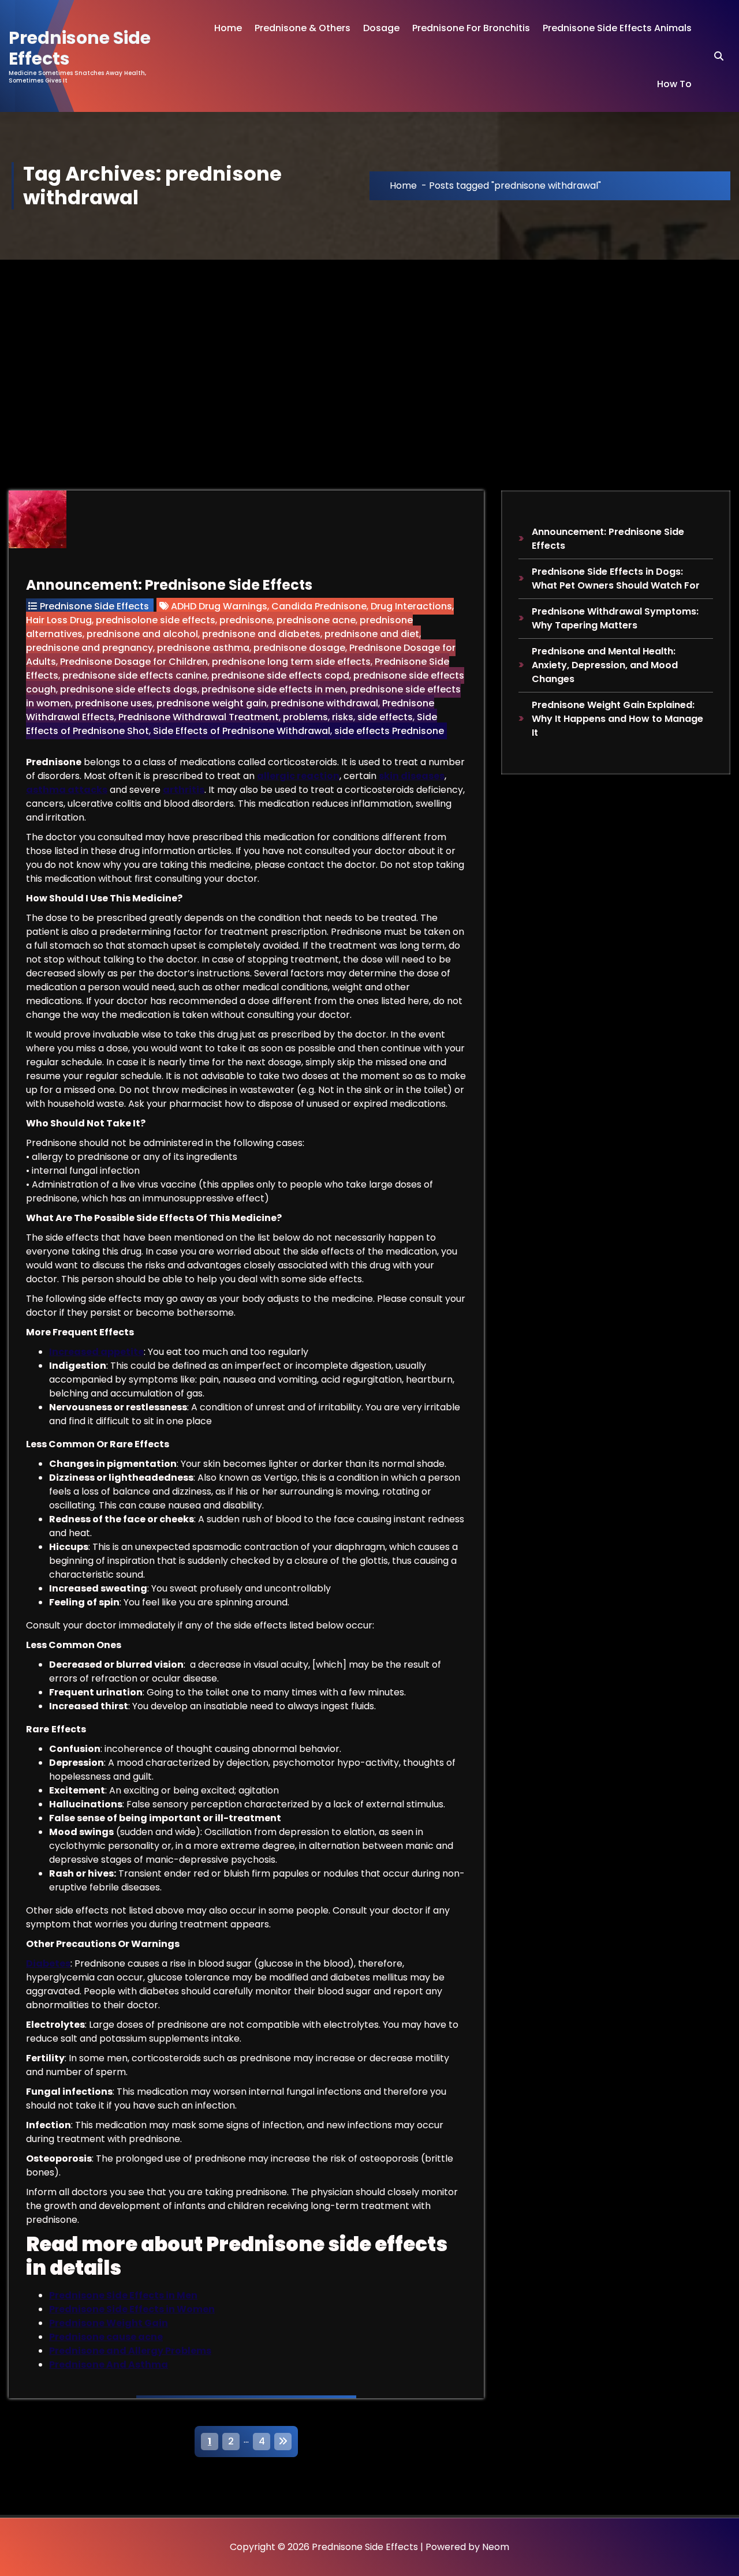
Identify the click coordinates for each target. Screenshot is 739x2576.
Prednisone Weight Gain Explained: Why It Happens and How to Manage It (617, 719)
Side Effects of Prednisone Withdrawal (242, 731)
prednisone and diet (372, 634)
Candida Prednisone (319, 606)
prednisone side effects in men (274, 689)
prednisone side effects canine (135, 675)
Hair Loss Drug (59, 620)
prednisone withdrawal (324, 703)
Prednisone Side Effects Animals (617, 28)
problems (305, 717)
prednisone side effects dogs (129, 689)
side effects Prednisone (389, 731)
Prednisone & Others (303, 28)
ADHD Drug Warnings (219, 606)
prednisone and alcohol (142, 634)
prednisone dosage (299, 648)
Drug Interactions (411, 606)
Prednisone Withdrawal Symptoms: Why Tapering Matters (615, 618)
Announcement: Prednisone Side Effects (169, 585)
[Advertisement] (369, 346)
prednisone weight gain (212, 703)
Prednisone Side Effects (94, 606)
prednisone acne (316, 620)
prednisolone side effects (156, 620)
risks (343, 717)
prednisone (246, 620)
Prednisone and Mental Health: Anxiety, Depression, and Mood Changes (605, 665)
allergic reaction (298, 776)
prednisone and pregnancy (89, 648)
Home (228, 28)
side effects (385, 717)
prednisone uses (114, 703)
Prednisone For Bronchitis (471, 28)
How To (674, 84)
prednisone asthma (203, 648)
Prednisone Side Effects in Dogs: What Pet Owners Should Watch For (616, 579)
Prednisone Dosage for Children (134, 662)
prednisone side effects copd (280, 675)
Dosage (381, 28)
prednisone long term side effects (291, 662)
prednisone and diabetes (261, 634)
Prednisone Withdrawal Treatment (199, 717)
